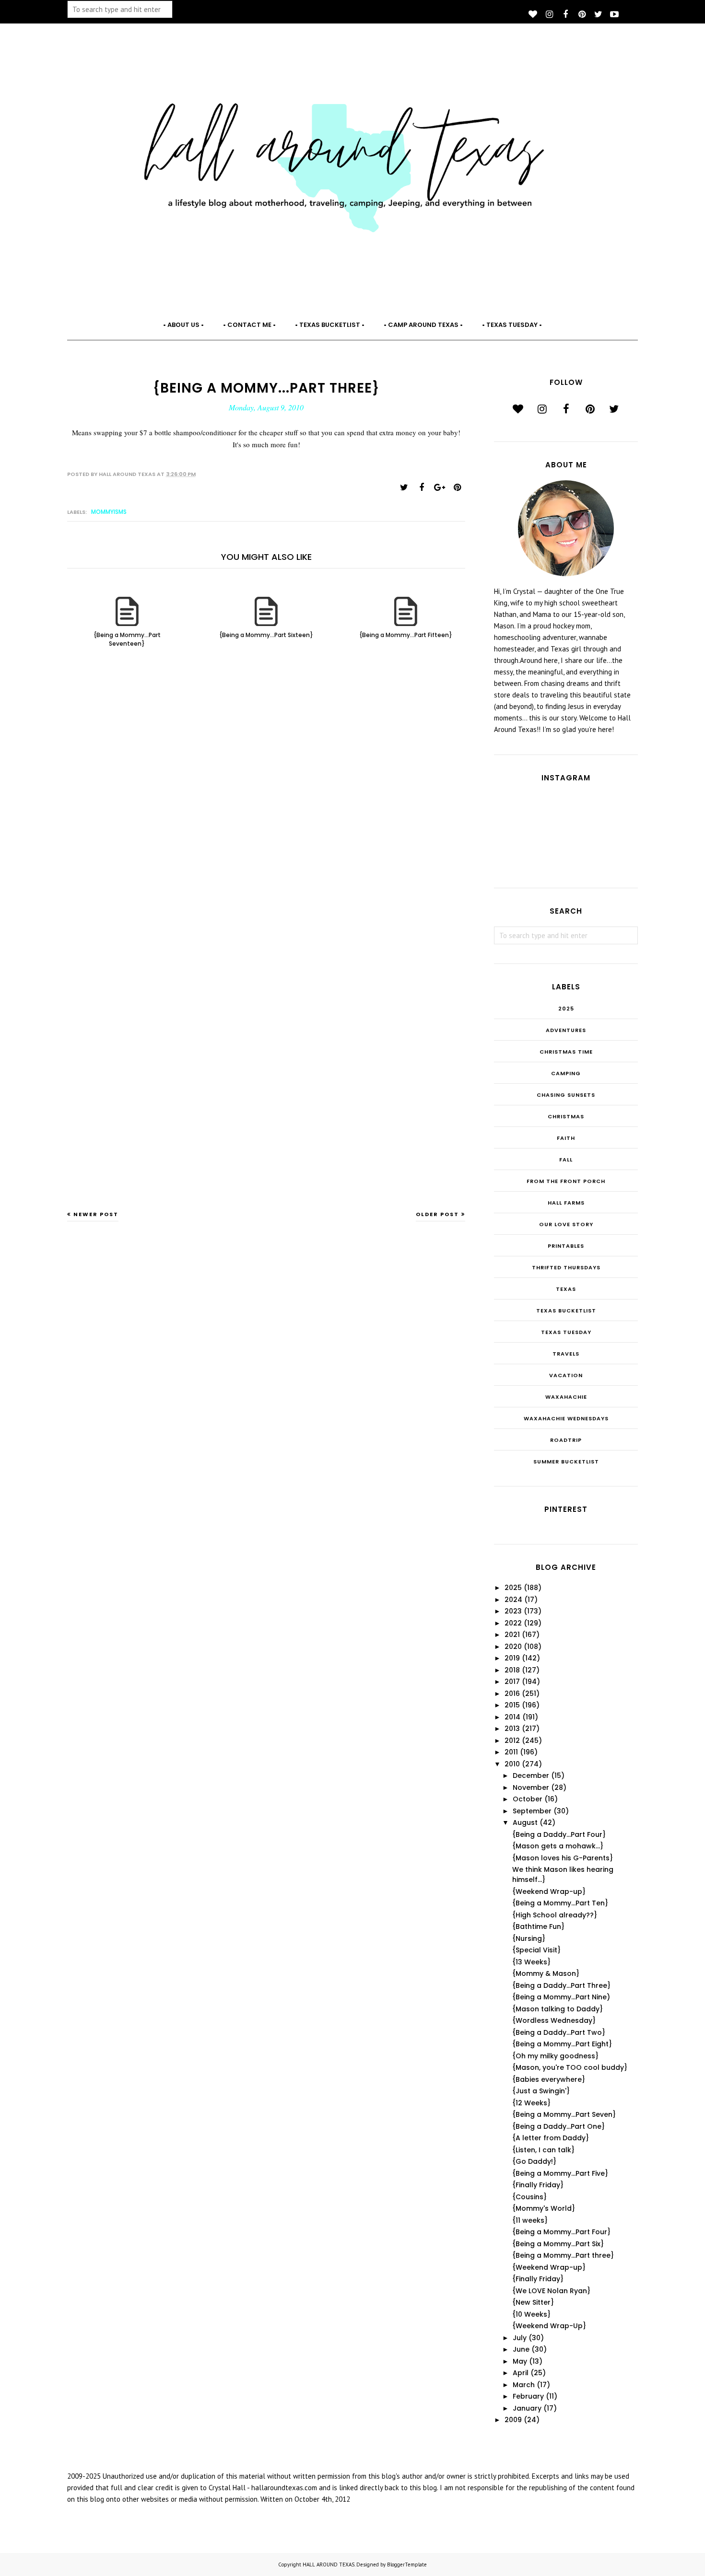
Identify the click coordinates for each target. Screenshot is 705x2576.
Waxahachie (566, 1397)
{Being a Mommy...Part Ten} (560, 1903)
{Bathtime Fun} (538, 1926)
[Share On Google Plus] (439, 487)
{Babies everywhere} (549, 2079)
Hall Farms (566, 1203)
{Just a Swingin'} (541, 2091)
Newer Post (96, 1214)
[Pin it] (457, 487)
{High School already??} (555, 1915)
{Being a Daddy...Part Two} (559, 2032)
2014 (512, 1717)
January (527, 2408)
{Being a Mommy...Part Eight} (562, 2044)
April (521, 2373)
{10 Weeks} (531, 2314)
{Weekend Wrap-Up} (549, 2326)
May (520, 2361)
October (528, 1799)
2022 (513, 1623)
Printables (566, 1246)
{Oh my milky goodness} (555, 2056)
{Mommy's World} (544, 2208)
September (532, 1811)
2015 (512, 1705)
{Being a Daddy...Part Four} (559, 1834)
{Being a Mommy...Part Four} (561, 2232)
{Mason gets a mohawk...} (558, 1846)
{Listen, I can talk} (543, 2150)
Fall (566, 1160)
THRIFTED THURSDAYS (566, 1267)
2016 (512, 1694)
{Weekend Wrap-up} (549, 1891)
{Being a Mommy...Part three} (563, 2255)
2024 (513, 1600)
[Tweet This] (404, 487)
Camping (566, 1073)
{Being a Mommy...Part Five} (560, 2173)
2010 (512, 1764)
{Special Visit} (536, 1950)
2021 (512, 1635)
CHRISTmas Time (566, 1052)
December (531, 1775)
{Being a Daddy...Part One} (558, 2126)
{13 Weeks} (531, 1962)
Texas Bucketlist (566, 1311)
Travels (566, 1354)
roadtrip (566, 1440)
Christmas (566, 1116)
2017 (512, 1682)
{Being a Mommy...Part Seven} (564, 2114)
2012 (512, 1741)
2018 (512, 1670)
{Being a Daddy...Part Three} (561, 1985)
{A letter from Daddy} (551, 2138)
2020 (513, 1647)
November (531, 1787)
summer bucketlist (566, 1462)
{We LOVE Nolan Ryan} (551, 2291)
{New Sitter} (533, 2302)
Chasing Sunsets (566, 1095)
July (520, 2338)
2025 (566, 1009)
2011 (511, 1752)
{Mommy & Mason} (546, 1973)
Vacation (566, 1375)
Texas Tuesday (566, 1332)
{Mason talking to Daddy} (558, 2009)
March (524, 2385)
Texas (566, 1289)
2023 (513, 1611)
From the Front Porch (566, 1181)
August (525, 1822)
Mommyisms (109, 512)
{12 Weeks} (531, 2103)
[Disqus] (266, 813)
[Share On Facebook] (422, 487)
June (521, 2349)
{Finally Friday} (538, 2185)
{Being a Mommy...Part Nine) (561, 1997)
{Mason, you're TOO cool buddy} (570, 2067)
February (528, 2396)
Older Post (437, 1214)
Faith (566, 1138)
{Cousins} (529, 2197)
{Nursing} (529, 1938)
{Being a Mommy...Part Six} (558, 2244)
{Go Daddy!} (534, 2161)
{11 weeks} (530, 2220)
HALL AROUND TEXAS (329, 2564)
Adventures (566, 1030)
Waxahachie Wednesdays (566, 1418)
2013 (512, 1729)
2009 (513, 2420)
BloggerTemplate (407, 2564)
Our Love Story (566, 1224)
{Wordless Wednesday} (554, 2020)
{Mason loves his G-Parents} (563, 1858)
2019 (512, 1658)
